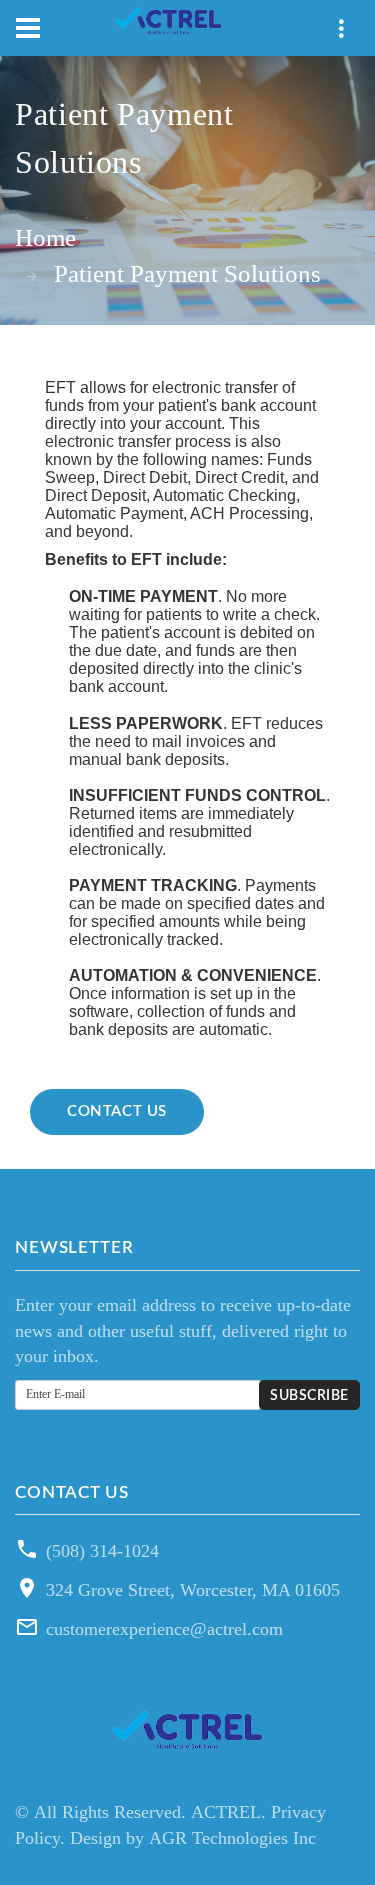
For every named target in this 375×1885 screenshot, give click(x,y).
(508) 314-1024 (102, 1551)
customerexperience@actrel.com (164, 1629)
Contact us (117, 1111)
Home (45, 237)
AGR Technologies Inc (232, 1838)
